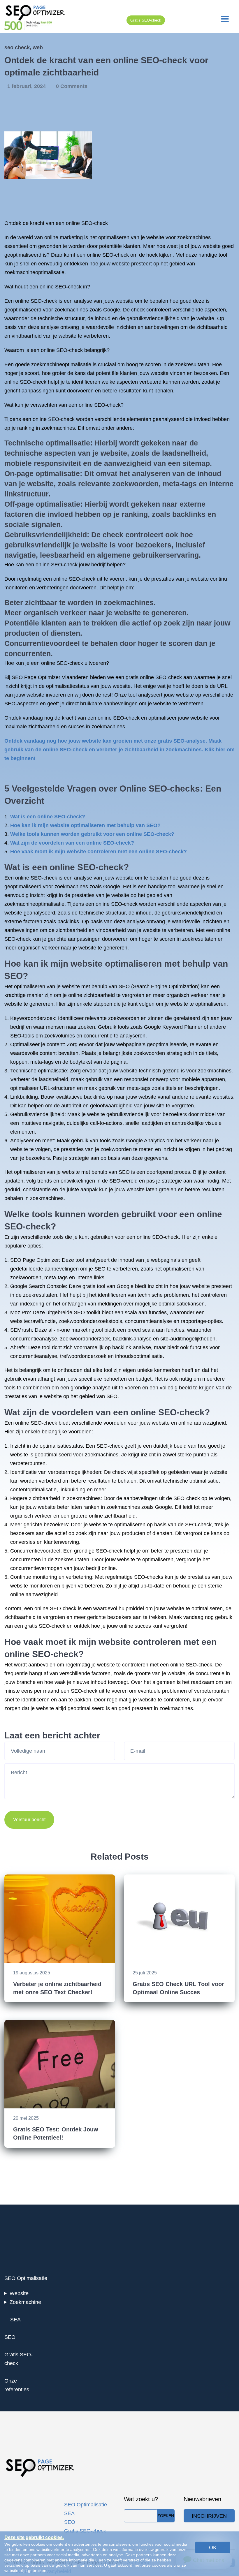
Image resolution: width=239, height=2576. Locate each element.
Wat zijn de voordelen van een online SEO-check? (72, 843)
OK (213, 2547)
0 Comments (72, 86)
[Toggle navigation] (225, 19)
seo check (17, 47)
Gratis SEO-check (146, 20)
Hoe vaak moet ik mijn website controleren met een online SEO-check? (99, 852)
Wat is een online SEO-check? (48, 817)
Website (19, 2293)
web (38, 47)
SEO (10, 2337)
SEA (15, 2320)
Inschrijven (209, 2516)
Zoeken (166, 2516)
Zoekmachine (25, 2302)
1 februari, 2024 (27, 86)
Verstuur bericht (29, 1820)
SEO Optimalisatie (26, 2278)
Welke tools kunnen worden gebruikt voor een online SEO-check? (92, 834)
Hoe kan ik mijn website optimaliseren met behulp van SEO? (85, 825)
